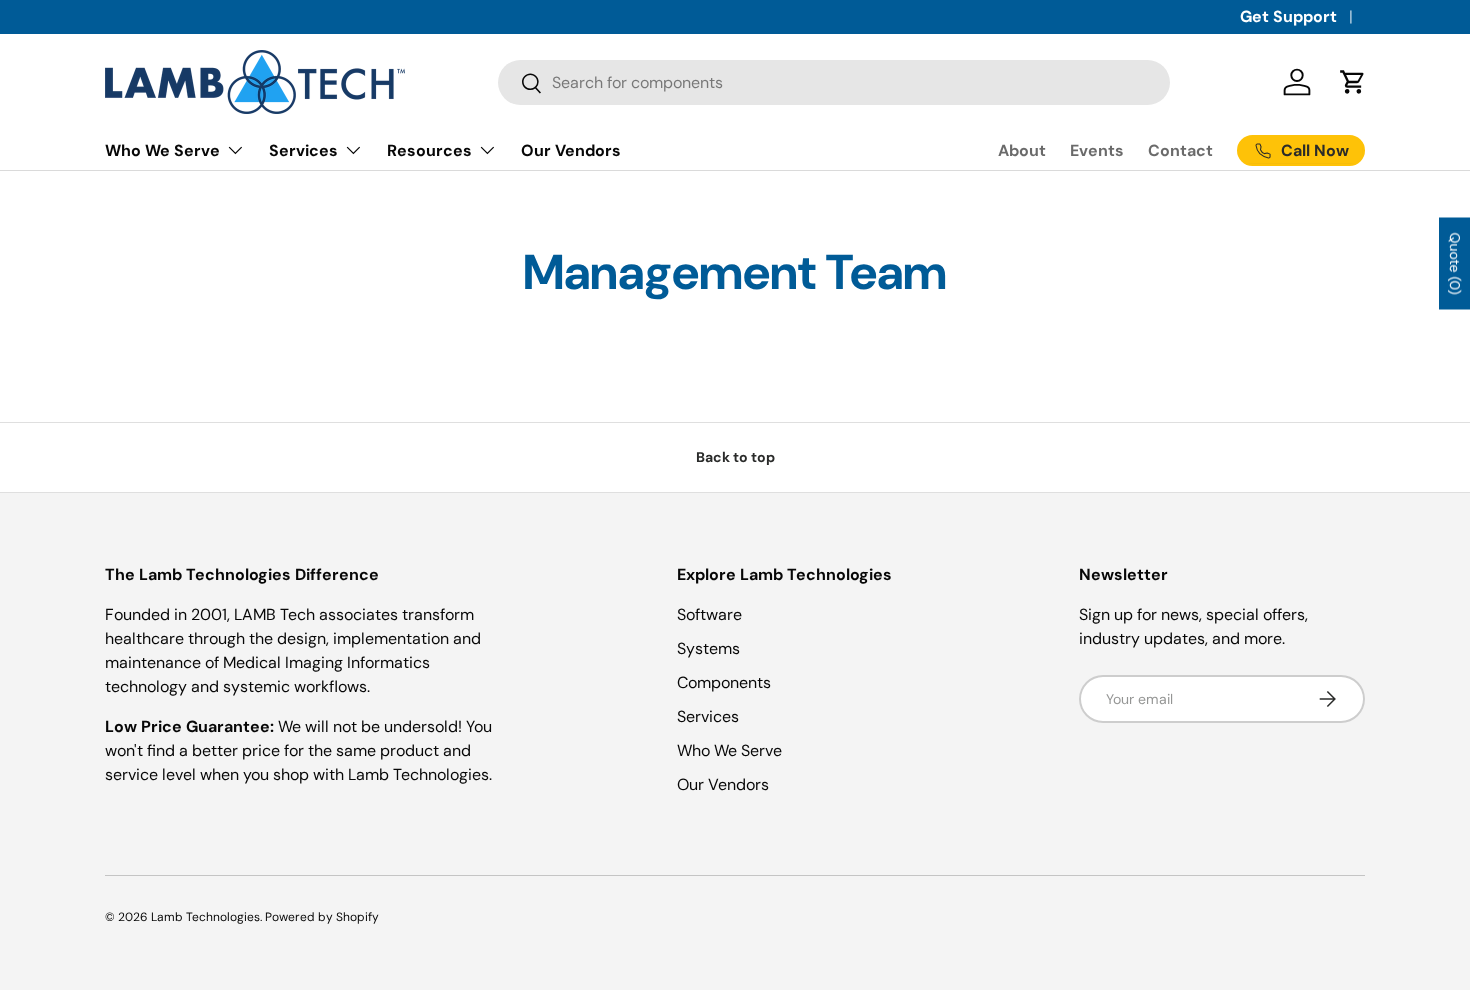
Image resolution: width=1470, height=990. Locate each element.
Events (1097, 150)
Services (303, 150)
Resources (429, 150)
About (1022, 150)
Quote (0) (1455, 263)
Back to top (735, 457)
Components (724, 682)
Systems (708, 648)
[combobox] (834, 82)
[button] (1353, 82)
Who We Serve (162, 150)
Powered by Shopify (322, 917)
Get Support (1288, 16)
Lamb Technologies (205, 917)
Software (709, 614)
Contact (1180, 150)
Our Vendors (571, 150)
